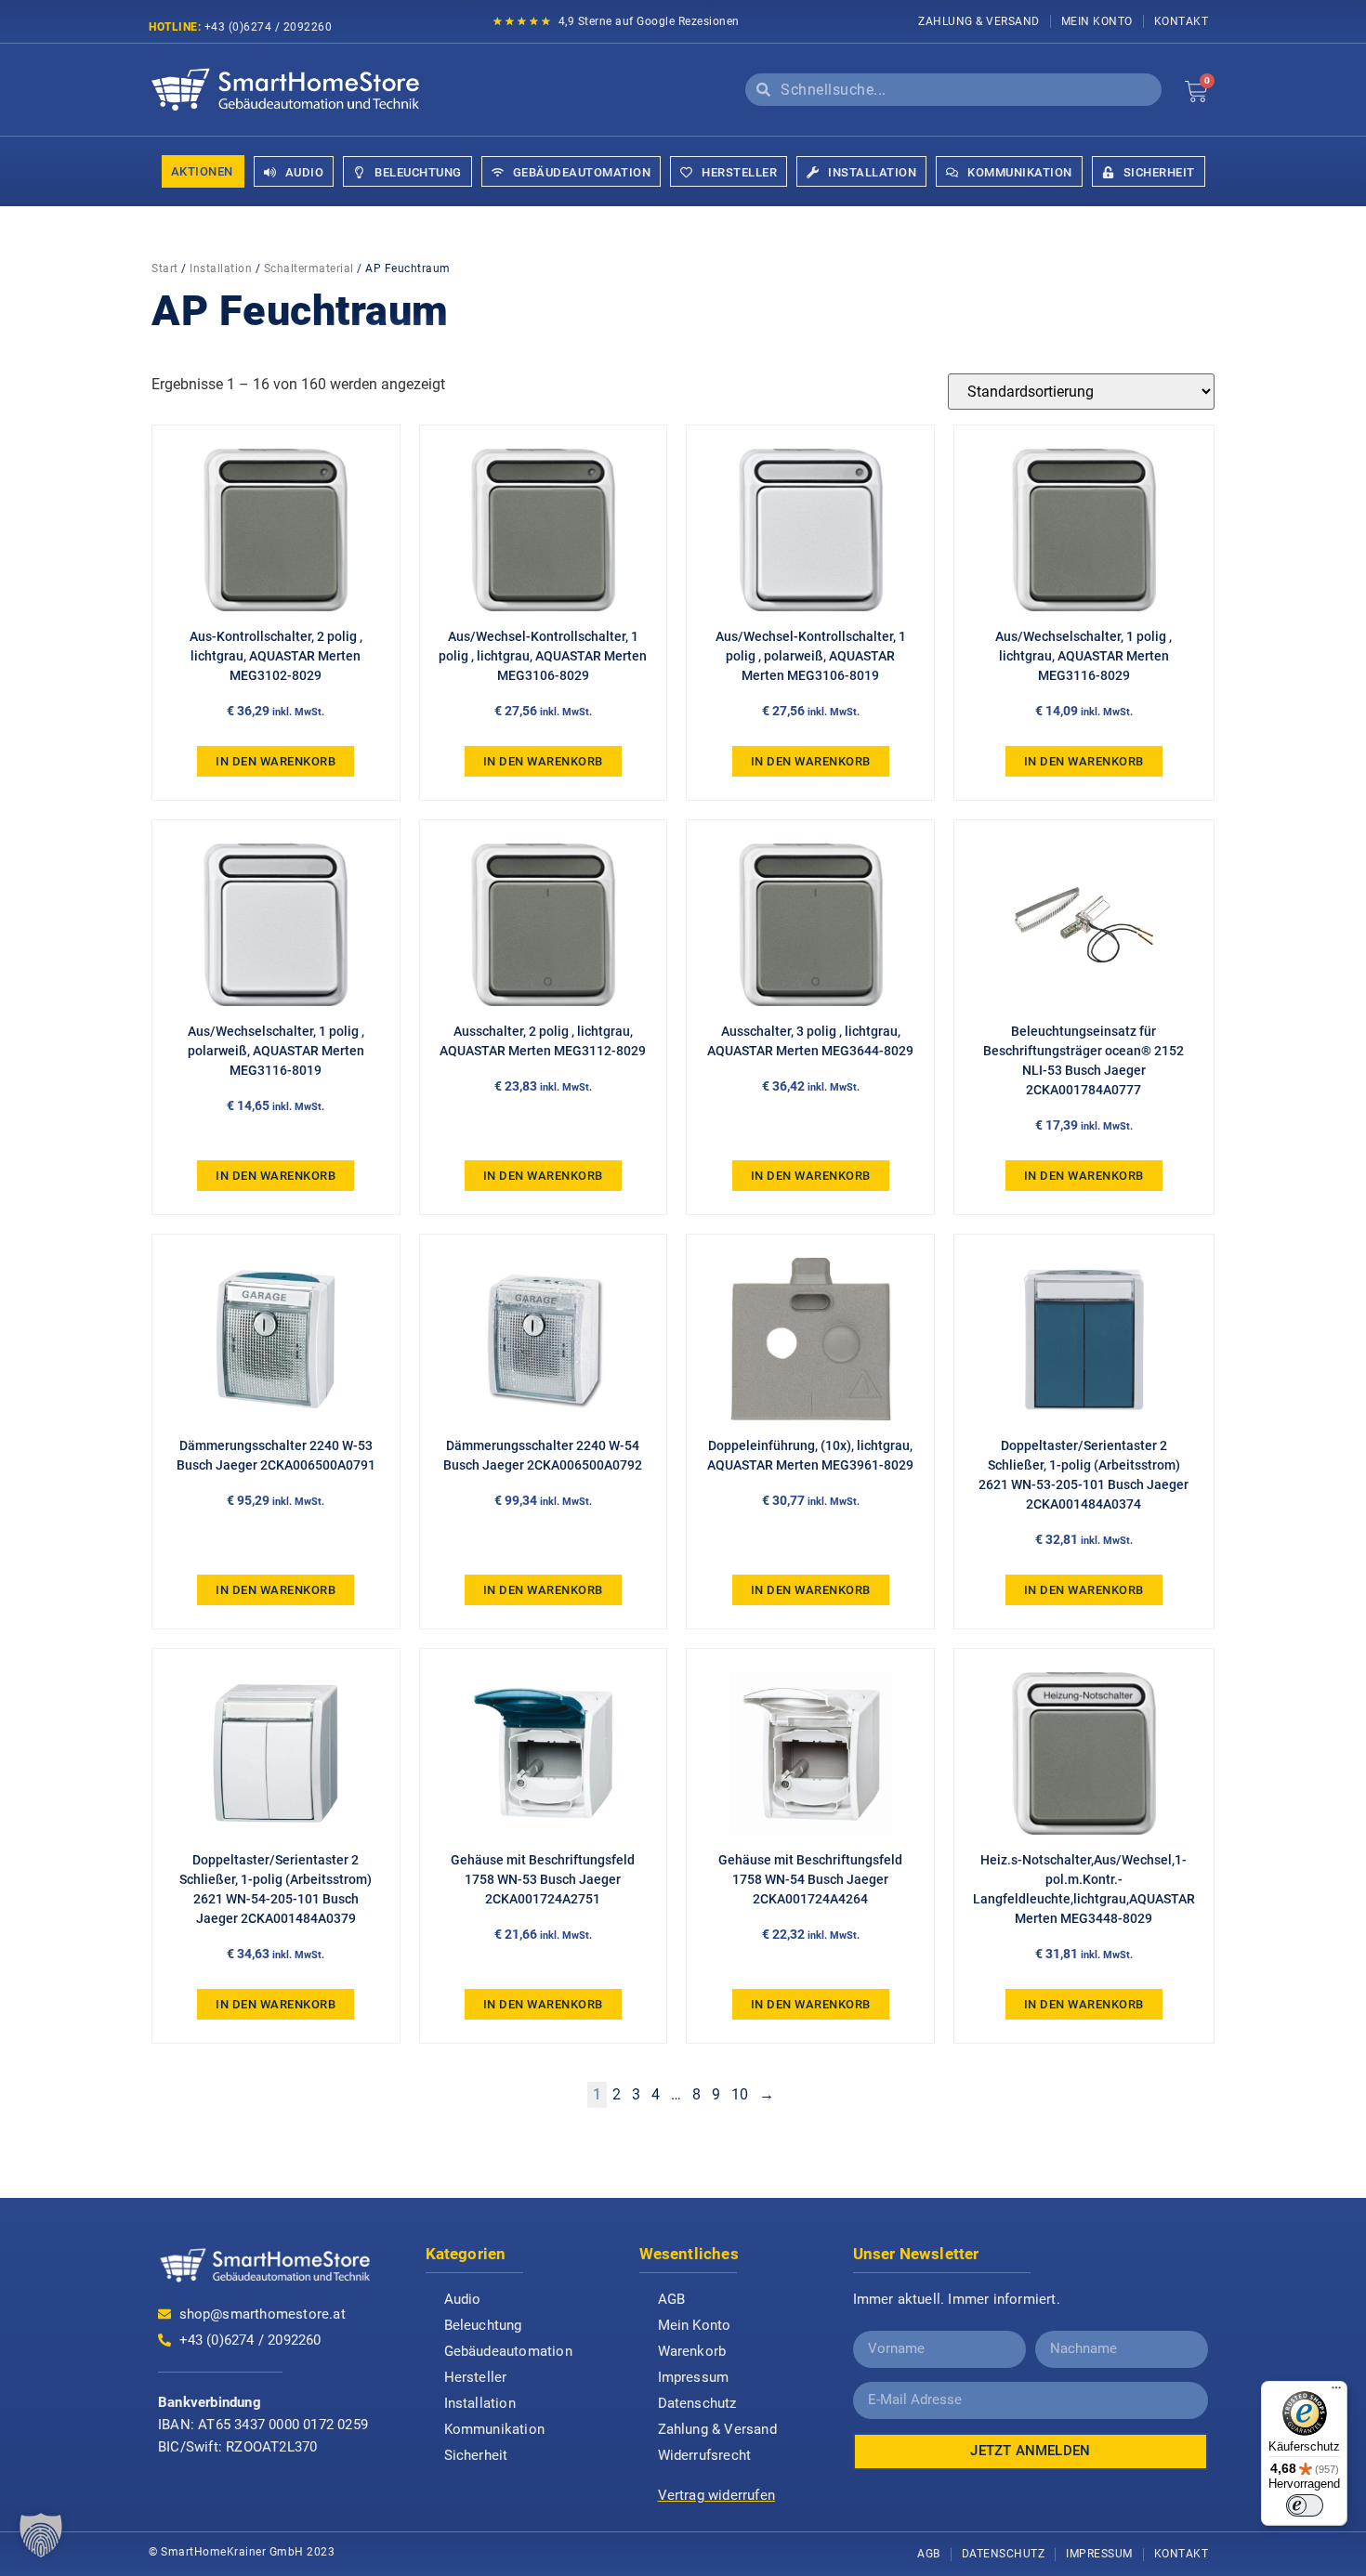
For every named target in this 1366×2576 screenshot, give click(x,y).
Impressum (694, 2377)
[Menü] (1336, 2392)
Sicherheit (476, 2455)
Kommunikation (495, 2429)
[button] (41, 2535)
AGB (672, 2299)
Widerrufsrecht (705, 2455)
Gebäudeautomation (508, 2351)
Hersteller (476, 2377)
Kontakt (1182, 21)
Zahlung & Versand (979, 21)
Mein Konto (1097, 21)
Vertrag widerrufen (717, 2495)
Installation (221, 268)
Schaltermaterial (309, 268)
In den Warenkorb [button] (276, 761)
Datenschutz (697, 2403)
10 (740, 2094)
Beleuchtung (483, 2325)
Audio (463, 2299)
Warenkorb (692, 2351)
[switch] (1305, 2505)
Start (165, 268)
